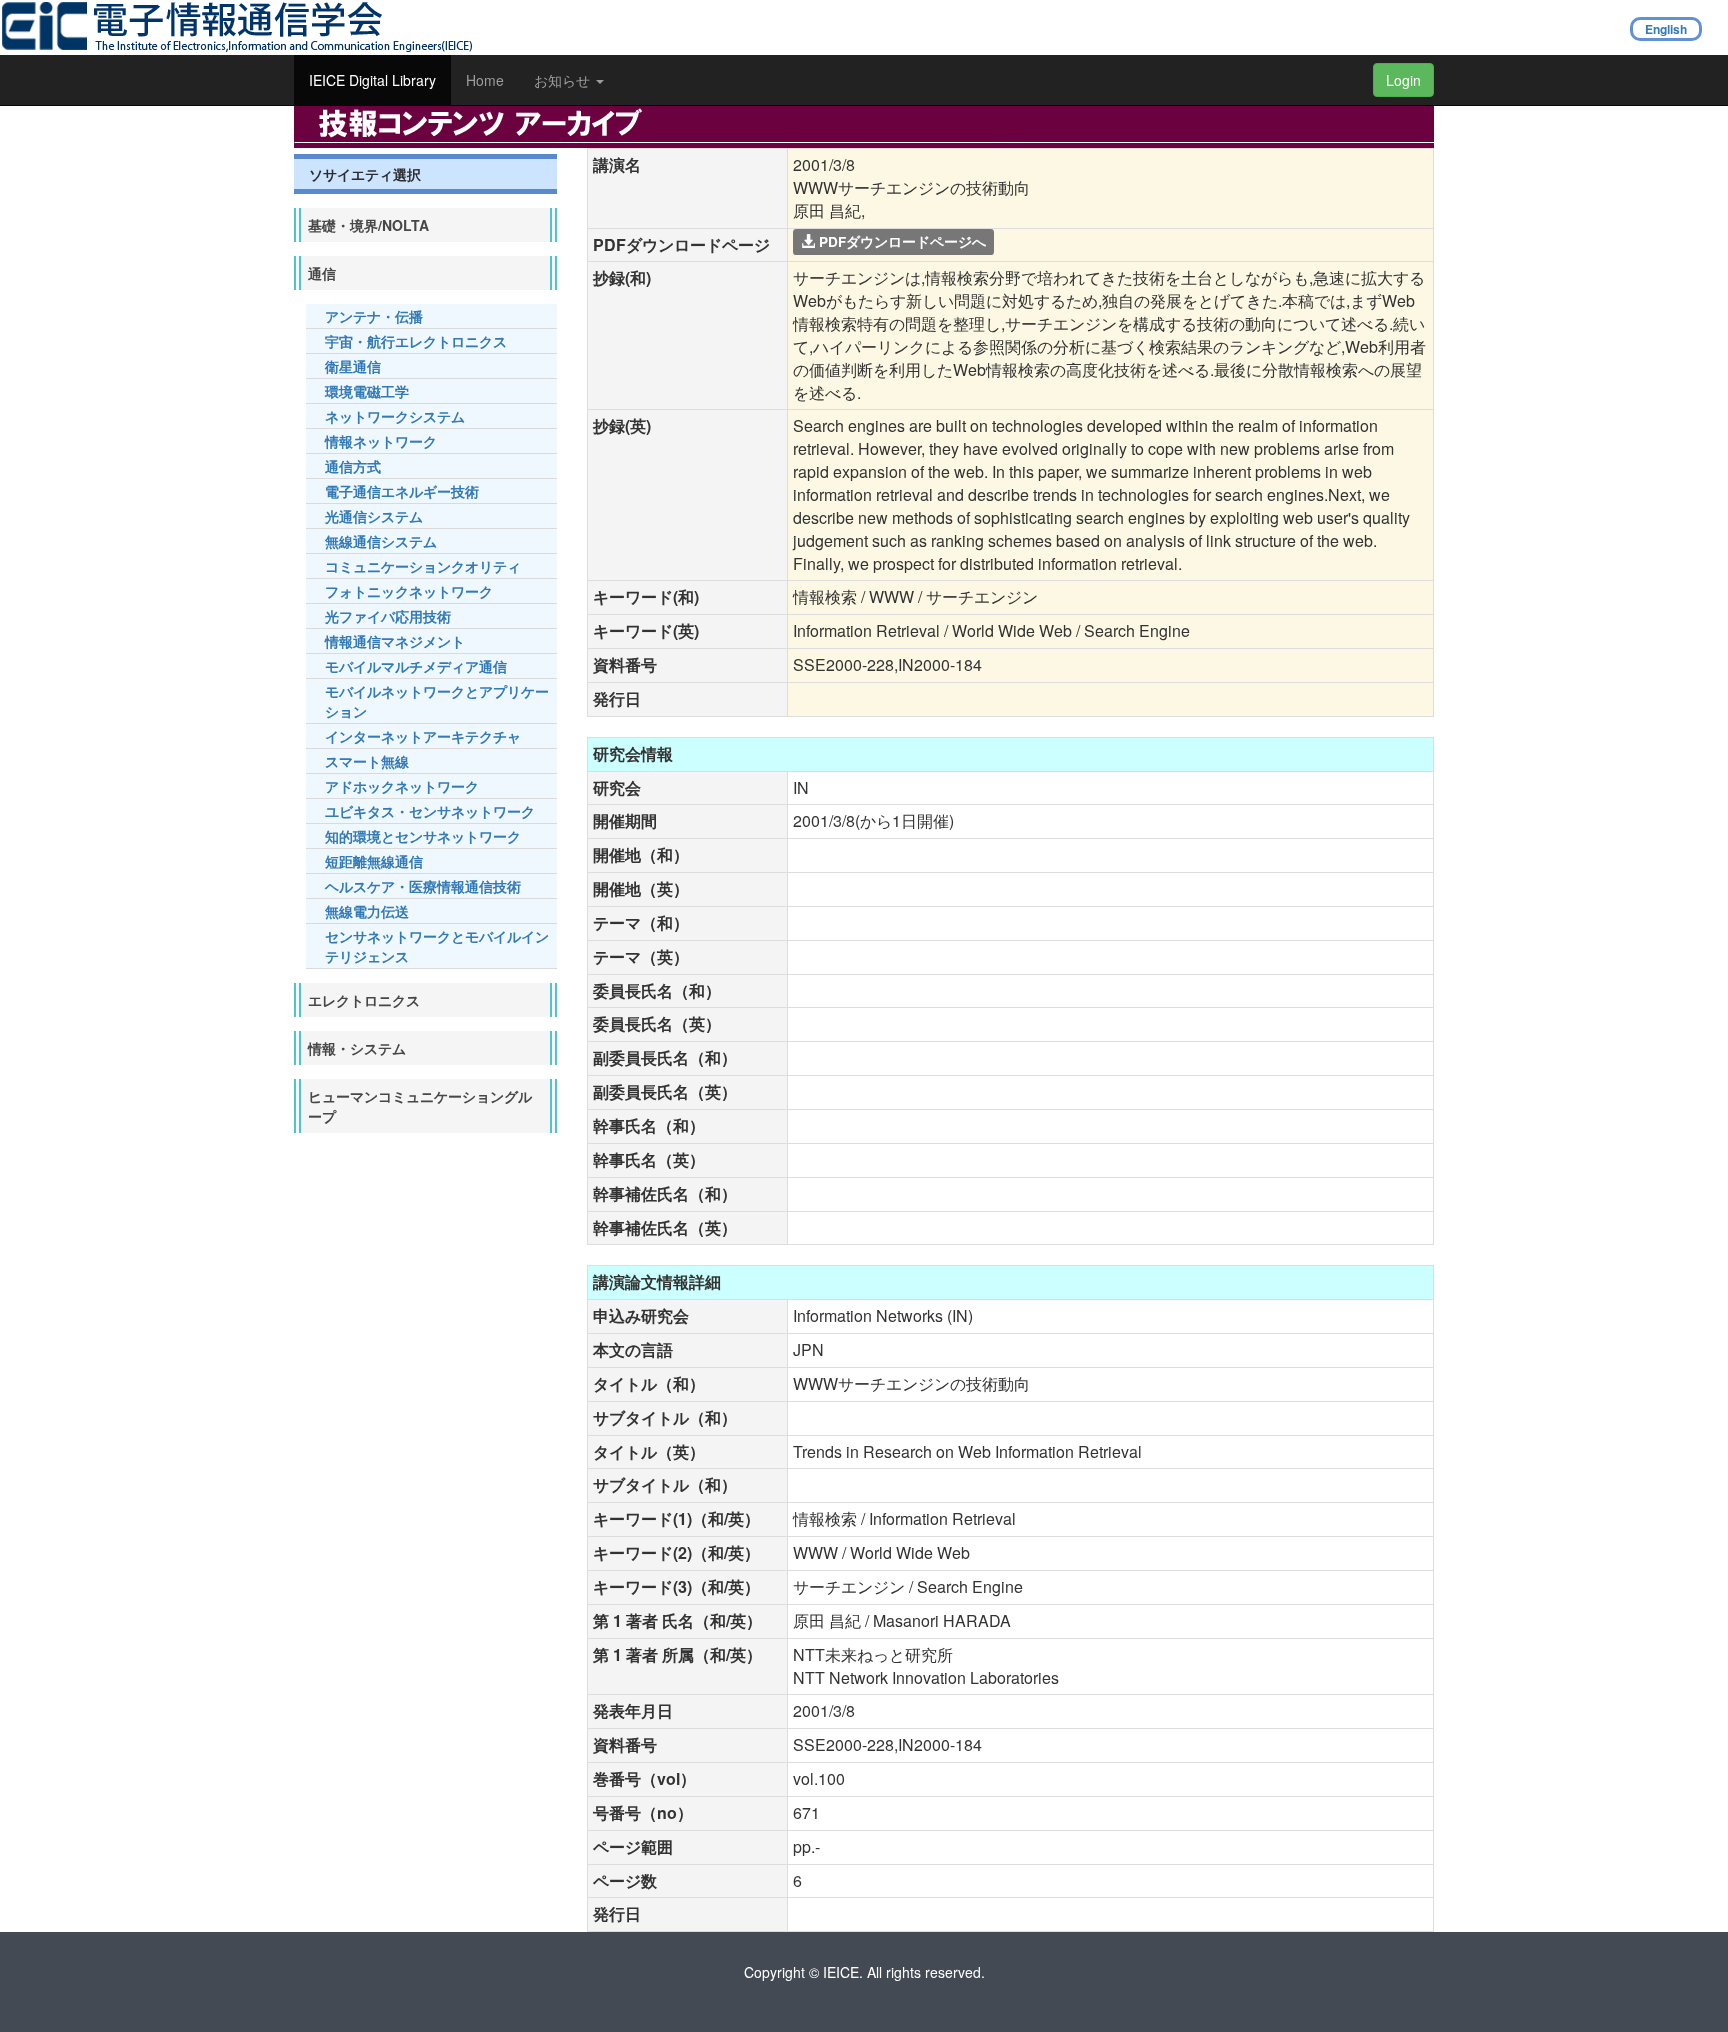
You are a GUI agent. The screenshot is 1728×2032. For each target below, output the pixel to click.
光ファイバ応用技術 (388, 616)
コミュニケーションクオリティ (423, 566)
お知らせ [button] (564, 80)
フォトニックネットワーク (409, 591)
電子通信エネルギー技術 (402, 491)
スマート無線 (367, 761)
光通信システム (374, 516)
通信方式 (353, 466)
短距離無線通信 (374, 861)
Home (485, 80)
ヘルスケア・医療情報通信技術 (423, 886)
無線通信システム (381, 541)
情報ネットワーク (381, 441)
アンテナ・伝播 (374, 316)
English (1666, 29)
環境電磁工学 (367, 391)
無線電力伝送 (367, 911)
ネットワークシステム (395, 416)
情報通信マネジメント (395, 641)
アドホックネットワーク (402, 786)
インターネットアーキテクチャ (423, 736)
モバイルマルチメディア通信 (416, 666)
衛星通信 (353, 366)
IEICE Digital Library (372, 80)
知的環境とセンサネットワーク (423, 836)
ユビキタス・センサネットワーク (430, 811)
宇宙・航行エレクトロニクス (416, 341)
